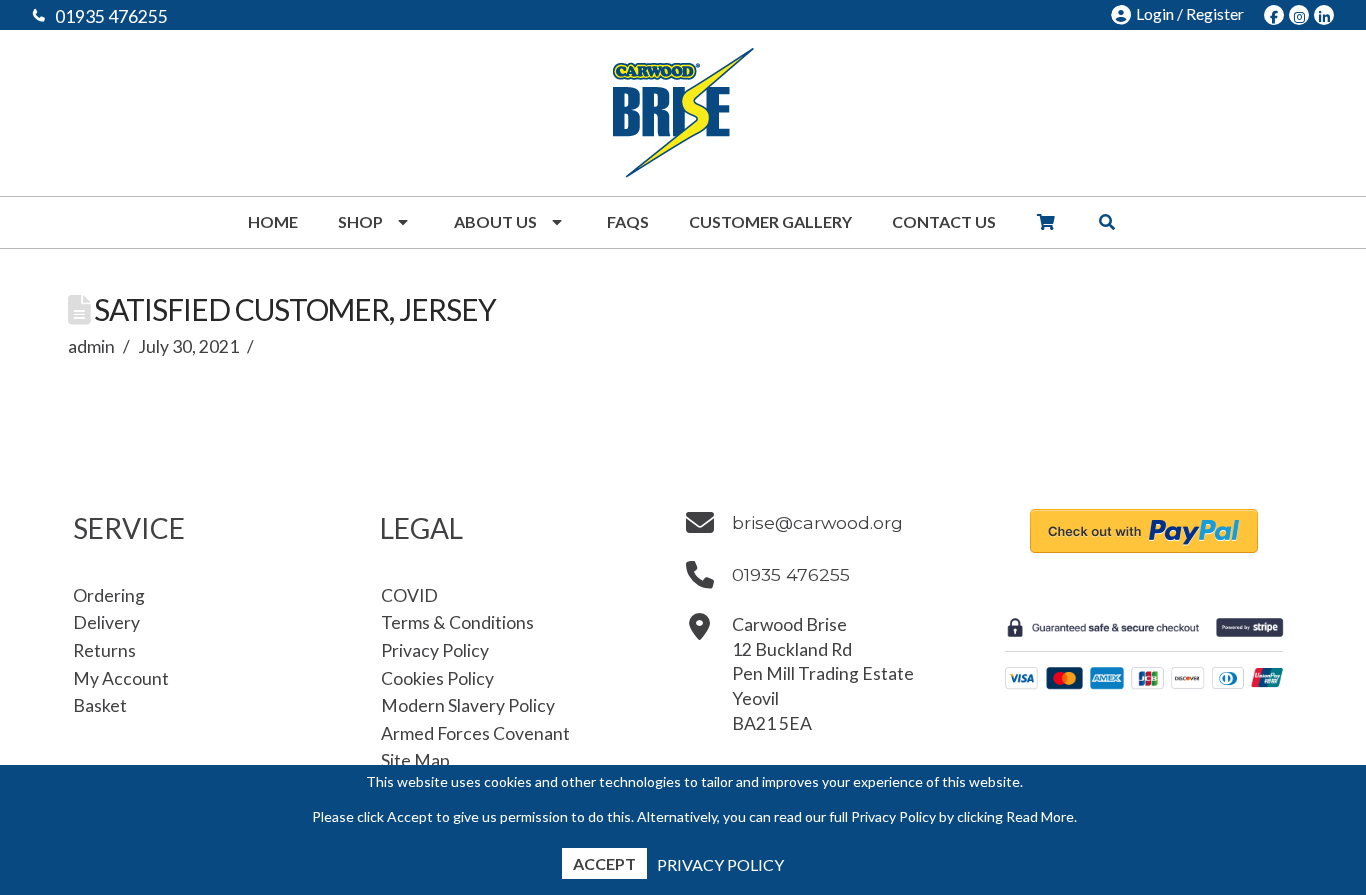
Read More (1040, 816)
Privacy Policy (720, 864)
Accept (604, 863)
